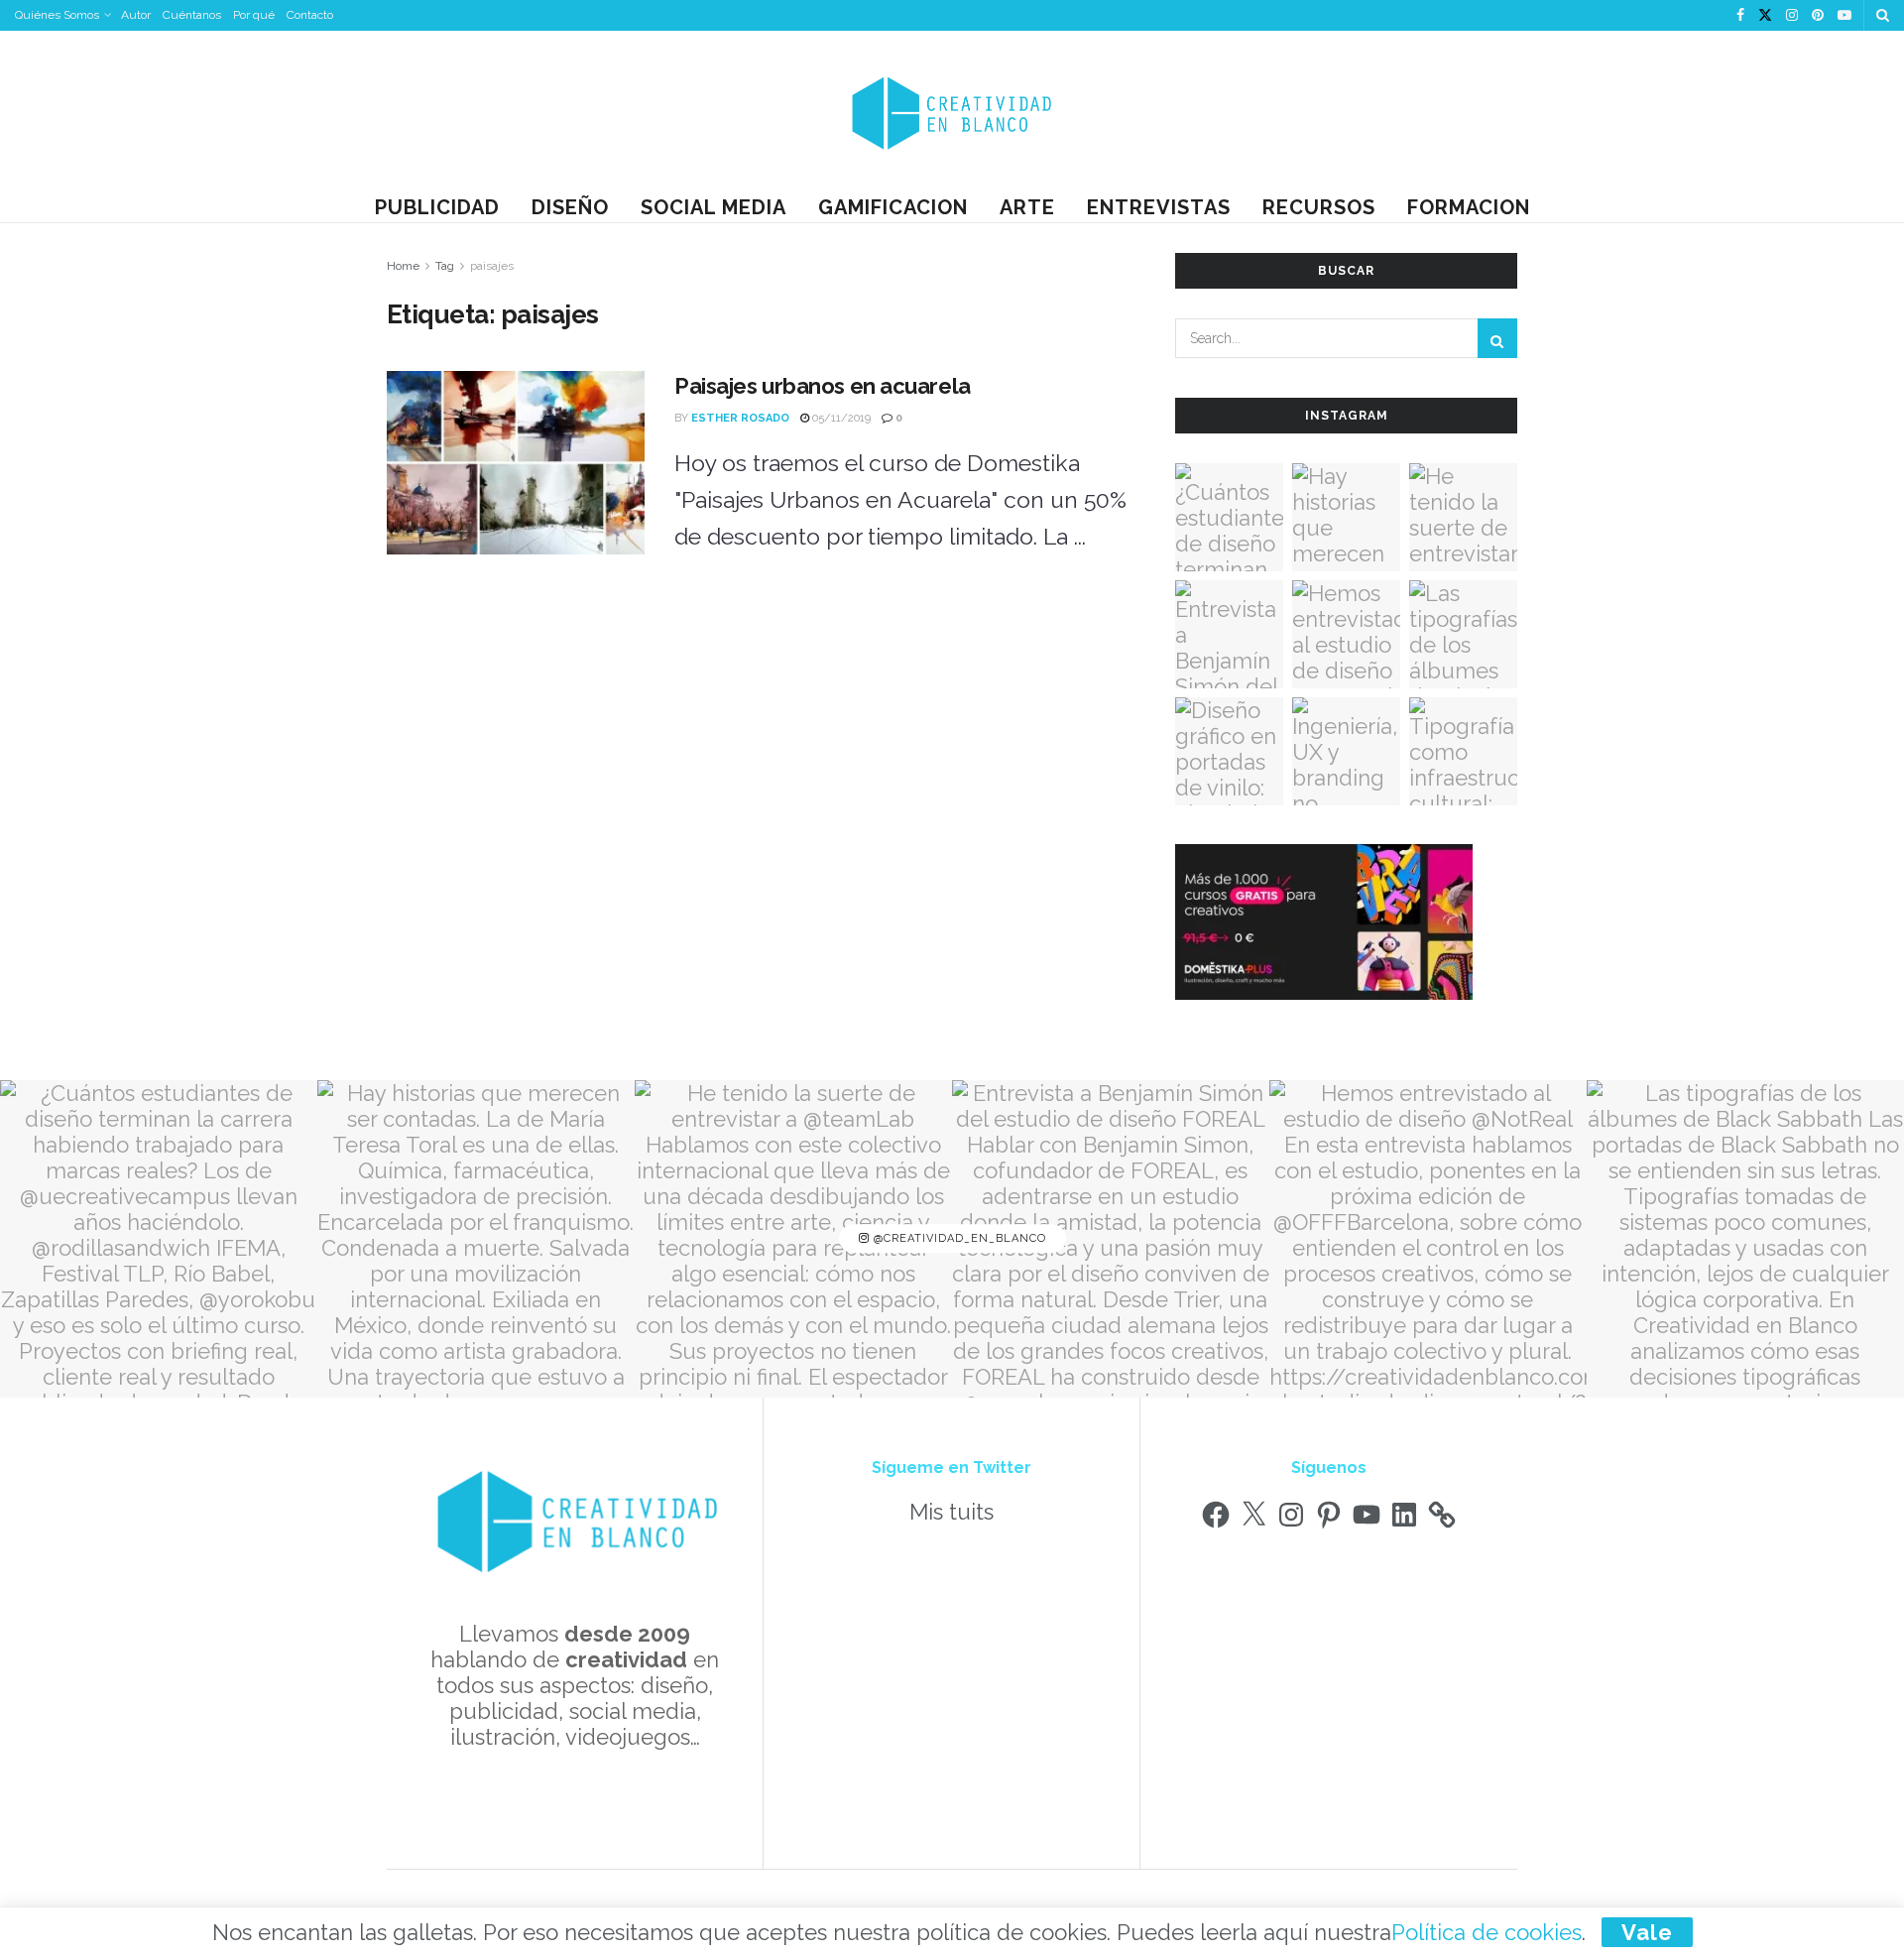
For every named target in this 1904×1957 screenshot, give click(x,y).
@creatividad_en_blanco (958, 1238)
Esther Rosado (740, 418)
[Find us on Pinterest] (1818, 16)
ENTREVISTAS (1159, 207)
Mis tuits (952, 1512)
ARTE (1027, 207)
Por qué (254, 15)
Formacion (1469, 207)
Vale (1647, 1932)
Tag (445, 266)
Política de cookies (1487, 1932)
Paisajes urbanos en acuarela (823, 386)
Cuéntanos (192, 15)
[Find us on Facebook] (1740, 16)
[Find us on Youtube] (1844, 16)
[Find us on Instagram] (1792, 16)
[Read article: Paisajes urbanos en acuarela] (516, 463)
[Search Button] (1883, 15)
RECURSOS (1319, 207)
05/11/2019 (840, 418)
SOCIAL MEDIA (714, 207)
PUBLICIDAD (437, 207)
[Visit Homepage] (952, 112)
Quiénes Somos (57, 15)
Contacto (310, 15)
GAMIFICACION (893, 207)
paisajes (492, 266)
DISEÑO (570, 207)
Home (403, 266)
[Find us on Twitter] (1765, 16)
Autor (136, 15)
